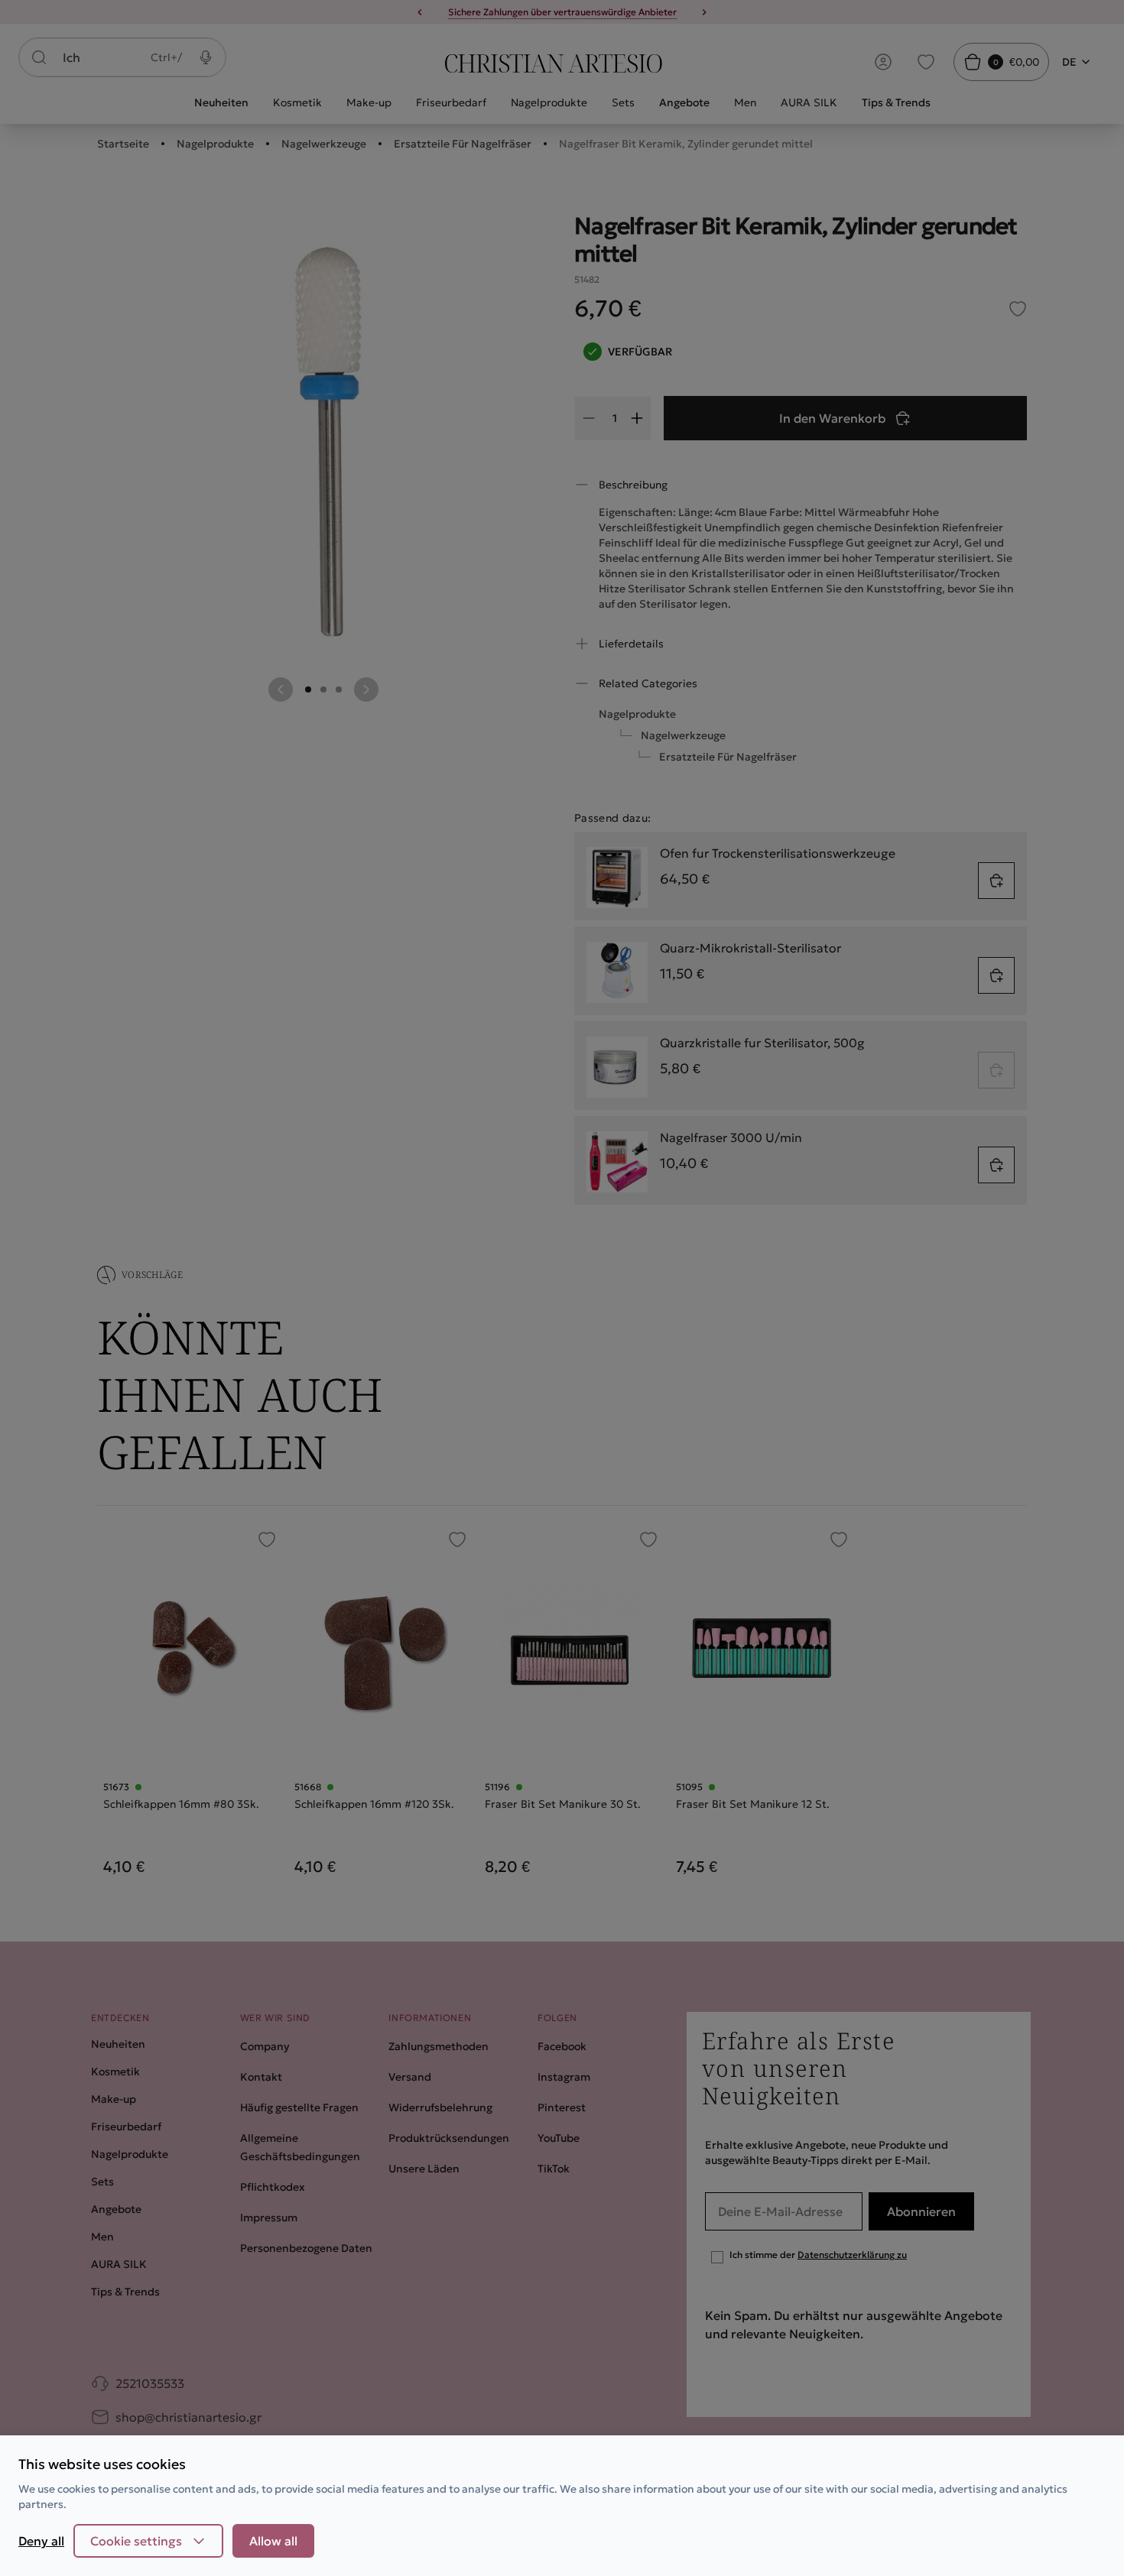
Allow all (273, 2541)
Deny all (41, 2541)
